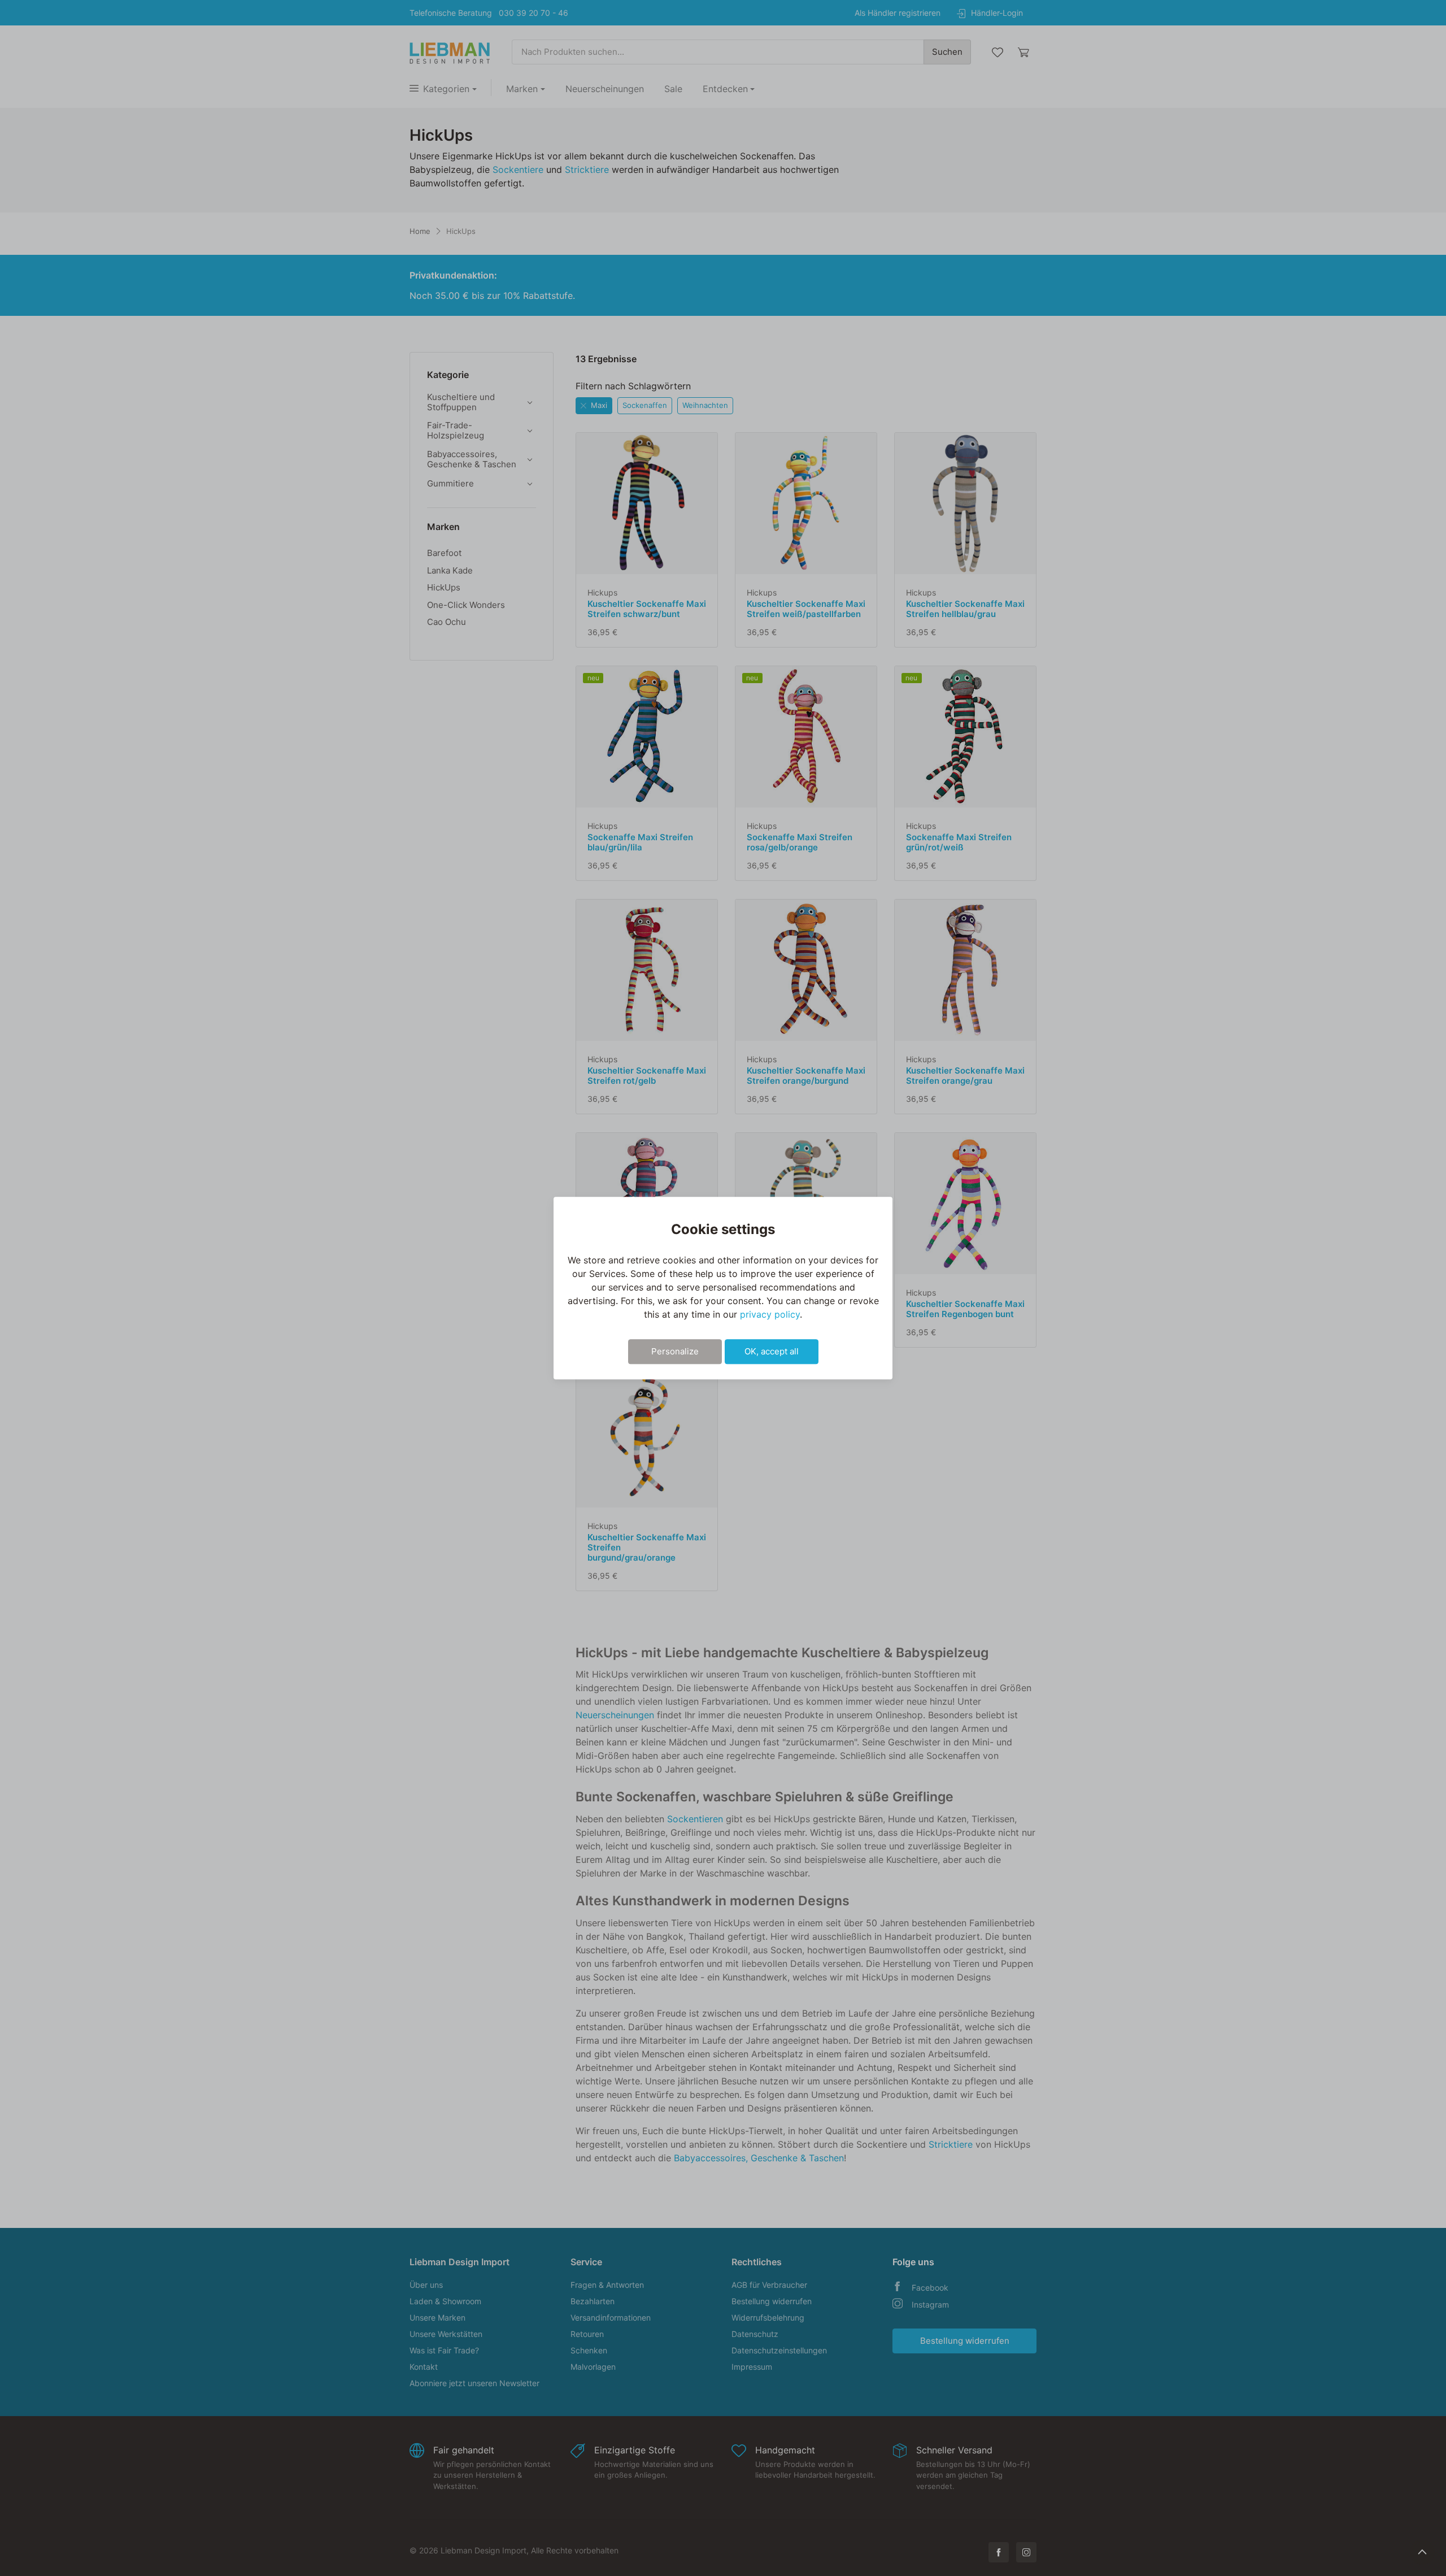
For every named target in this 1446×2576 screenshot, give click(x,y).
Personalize (675, 1351)
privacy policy (770, 1314)
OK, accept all (772, 1351)
